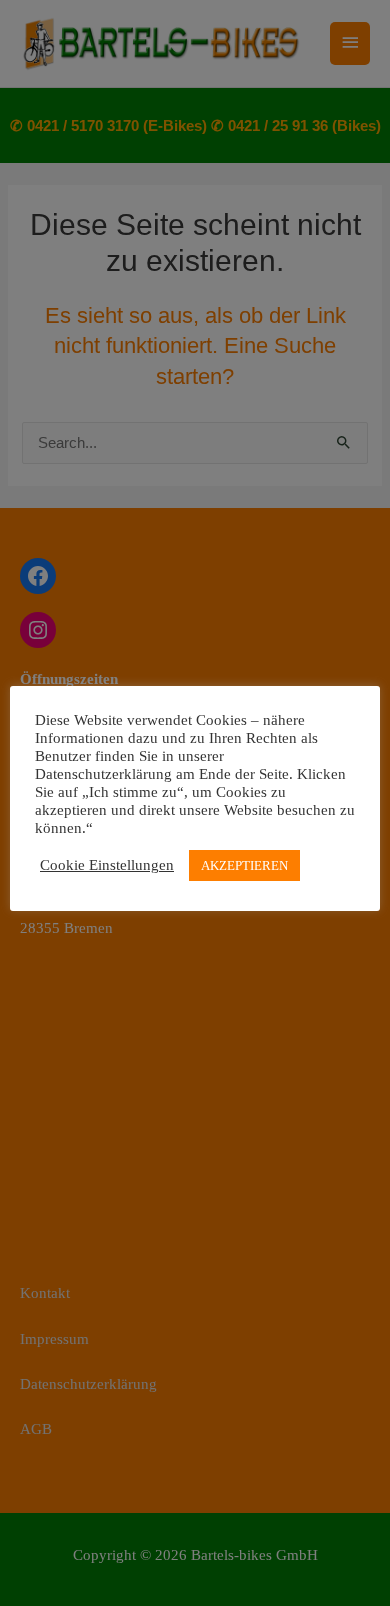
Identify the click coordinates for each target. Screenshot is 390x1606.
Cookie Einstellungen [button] (107, 865)
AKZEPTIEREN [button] (244, 865)
